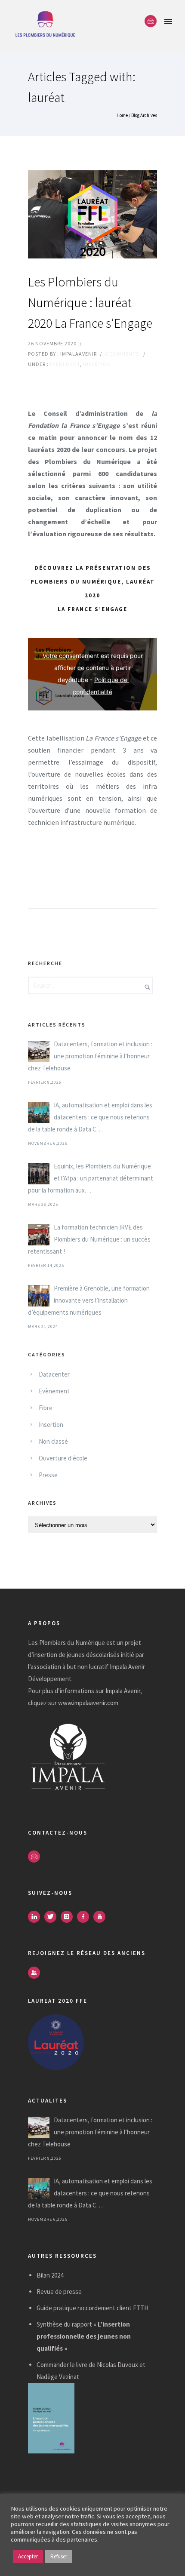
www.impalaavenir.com (88, 1703)
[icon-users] (34, 1973)
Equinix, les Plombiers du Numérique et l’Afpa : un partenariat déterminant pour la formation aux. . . (91, 1178)
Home (122, 115)
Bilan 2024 (50, 2275)
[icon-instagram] (69, 1917)
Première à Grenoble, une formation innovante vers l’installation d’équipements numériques (89, 1300)
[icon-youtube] (102, 1917)
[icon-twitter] (52, 1917)
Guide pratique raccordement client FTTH (92, 2308)
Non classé (53, 1441)
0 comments (122, 354)
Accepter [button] (28, 2556)
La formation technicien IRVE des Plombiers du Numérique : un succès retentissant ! (89, 1239)
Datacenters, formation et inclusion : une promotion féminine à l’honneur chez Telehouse (90, 1056)
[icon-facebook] (85, 1917)
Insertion (97, 364)
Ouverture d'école (63, 1458)
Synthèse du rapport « (84, 2336)
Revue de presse (59, 2292)
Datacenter (54, 1374)
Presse (48, 1475)
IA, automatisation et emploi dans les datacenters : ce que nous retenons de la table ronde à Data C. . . (90, 1117)
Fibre (46, 1408)
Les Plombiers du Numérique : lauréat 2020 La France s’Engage (90, 302)
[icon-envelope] (151, 21)
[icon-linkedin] (36, 1917)
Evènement (65, 364)
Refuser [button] (59, 2556)
